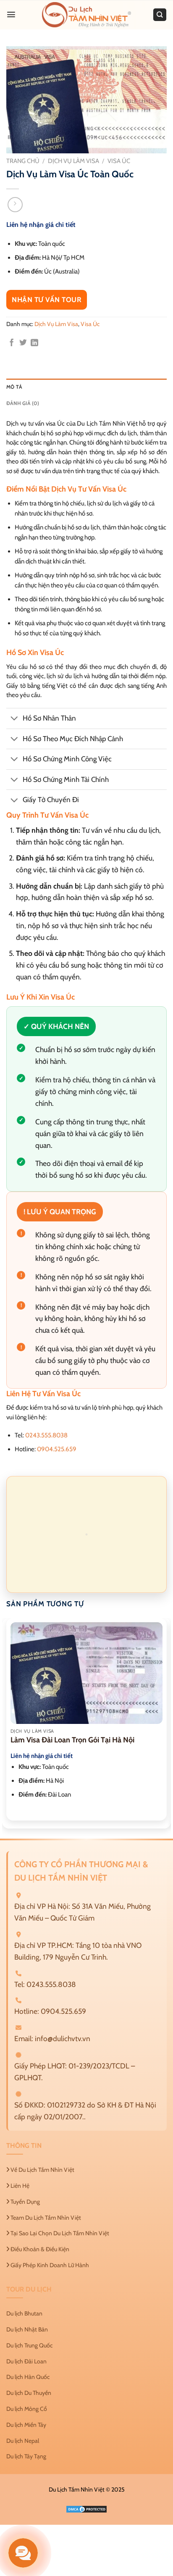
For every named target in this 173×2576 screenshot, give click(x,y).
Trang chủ (23, 161)
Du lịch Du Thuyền (29, 2393)
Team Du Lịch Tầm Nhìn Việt (45, 2217)
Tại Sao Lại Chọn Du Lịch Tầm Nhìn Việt (59, 2233)
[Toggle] (14, 719)
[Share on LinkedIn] (34, 343)
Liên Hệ (19, 2186)
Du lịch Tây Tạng (26, 2456)
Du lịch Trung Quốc (29, 2345)
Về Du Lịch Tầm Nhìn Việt (42, 2170)
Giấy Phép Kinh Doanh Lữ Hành (49, 2265)
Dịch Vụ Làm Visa (73, 161)
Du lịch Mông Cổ (27, 2408)
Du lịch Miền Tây (26, 2424)
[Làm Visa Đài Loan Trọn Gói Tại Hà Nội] (86, 1673)
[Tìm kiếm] (160, 15)
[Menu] (11, 14)
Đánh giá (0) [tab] (23, 403)
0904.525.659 (57, 1449)
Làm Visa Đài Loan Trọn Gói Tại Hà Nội (72, 1740)
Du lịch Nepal (23, 2440)
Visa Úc (119, 161)
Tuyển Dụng (25, 2201)
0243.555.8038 (46, 1435)
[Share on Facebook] (12, 343)
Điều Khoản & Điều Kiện (39, 2249)
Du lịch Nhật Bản (27, 2329)
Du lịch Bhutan (24, 2313)
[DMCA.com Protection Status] (86, 2508)
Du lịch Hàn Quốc (28, 2377)
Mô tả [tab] (14, 387)
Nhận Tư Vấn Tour (47, 300)
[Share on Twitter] (23, 343)
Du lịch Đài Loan (26, 2361)
